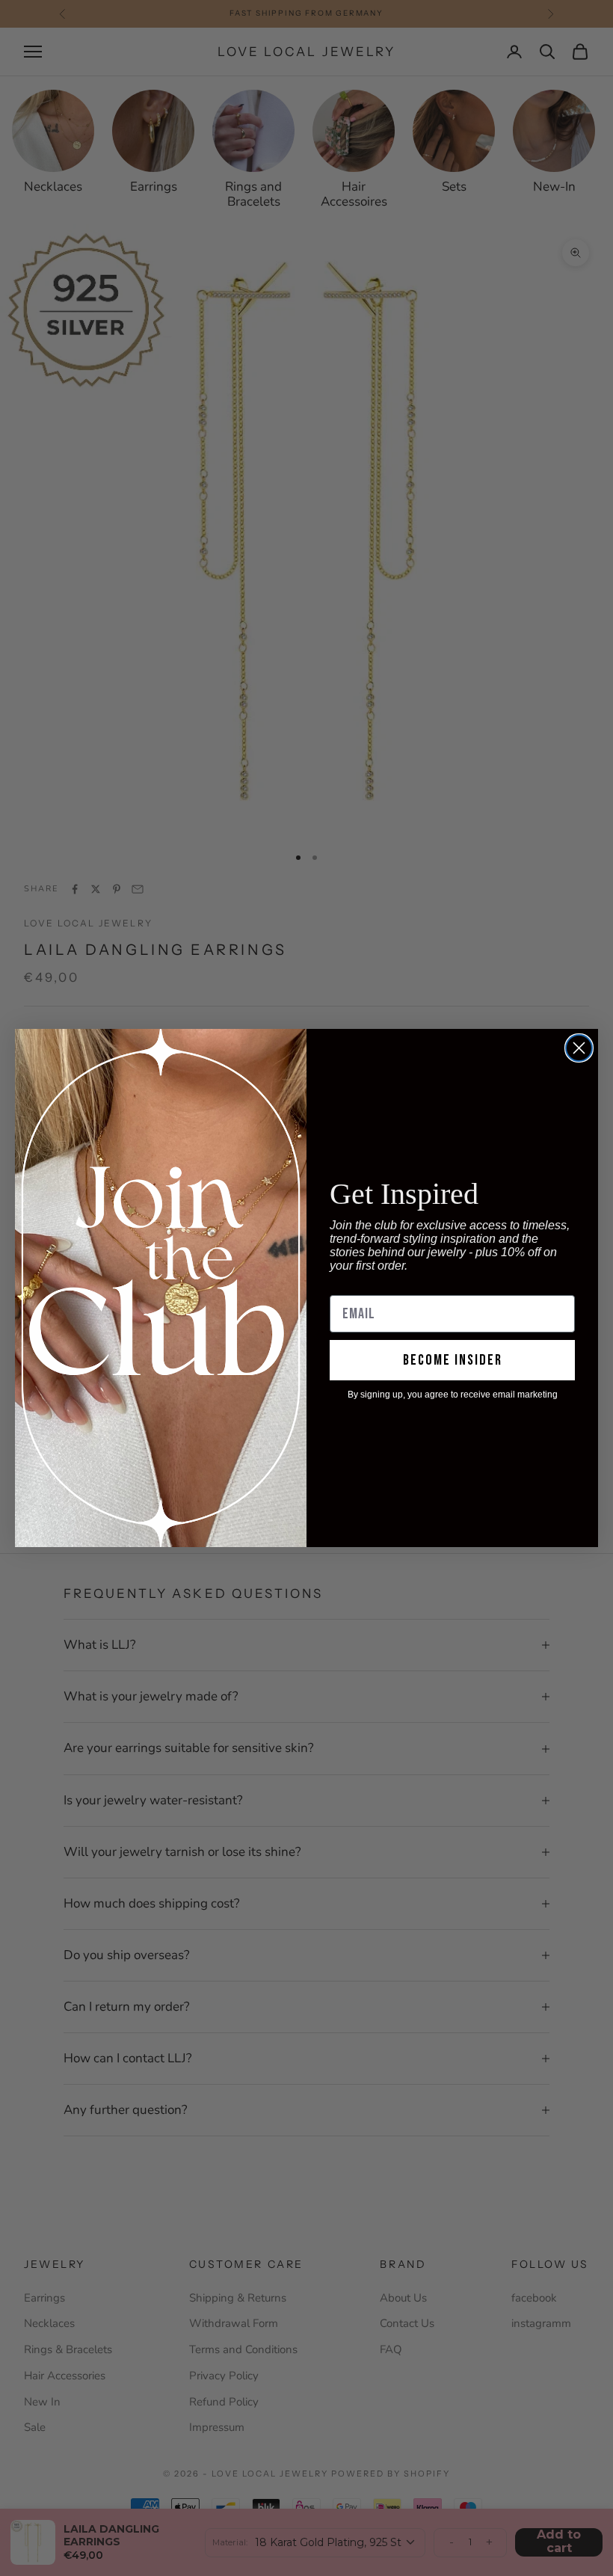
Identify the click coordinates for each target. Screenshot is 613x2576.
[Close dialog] (579, 1048)
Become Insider (453, 1360)
